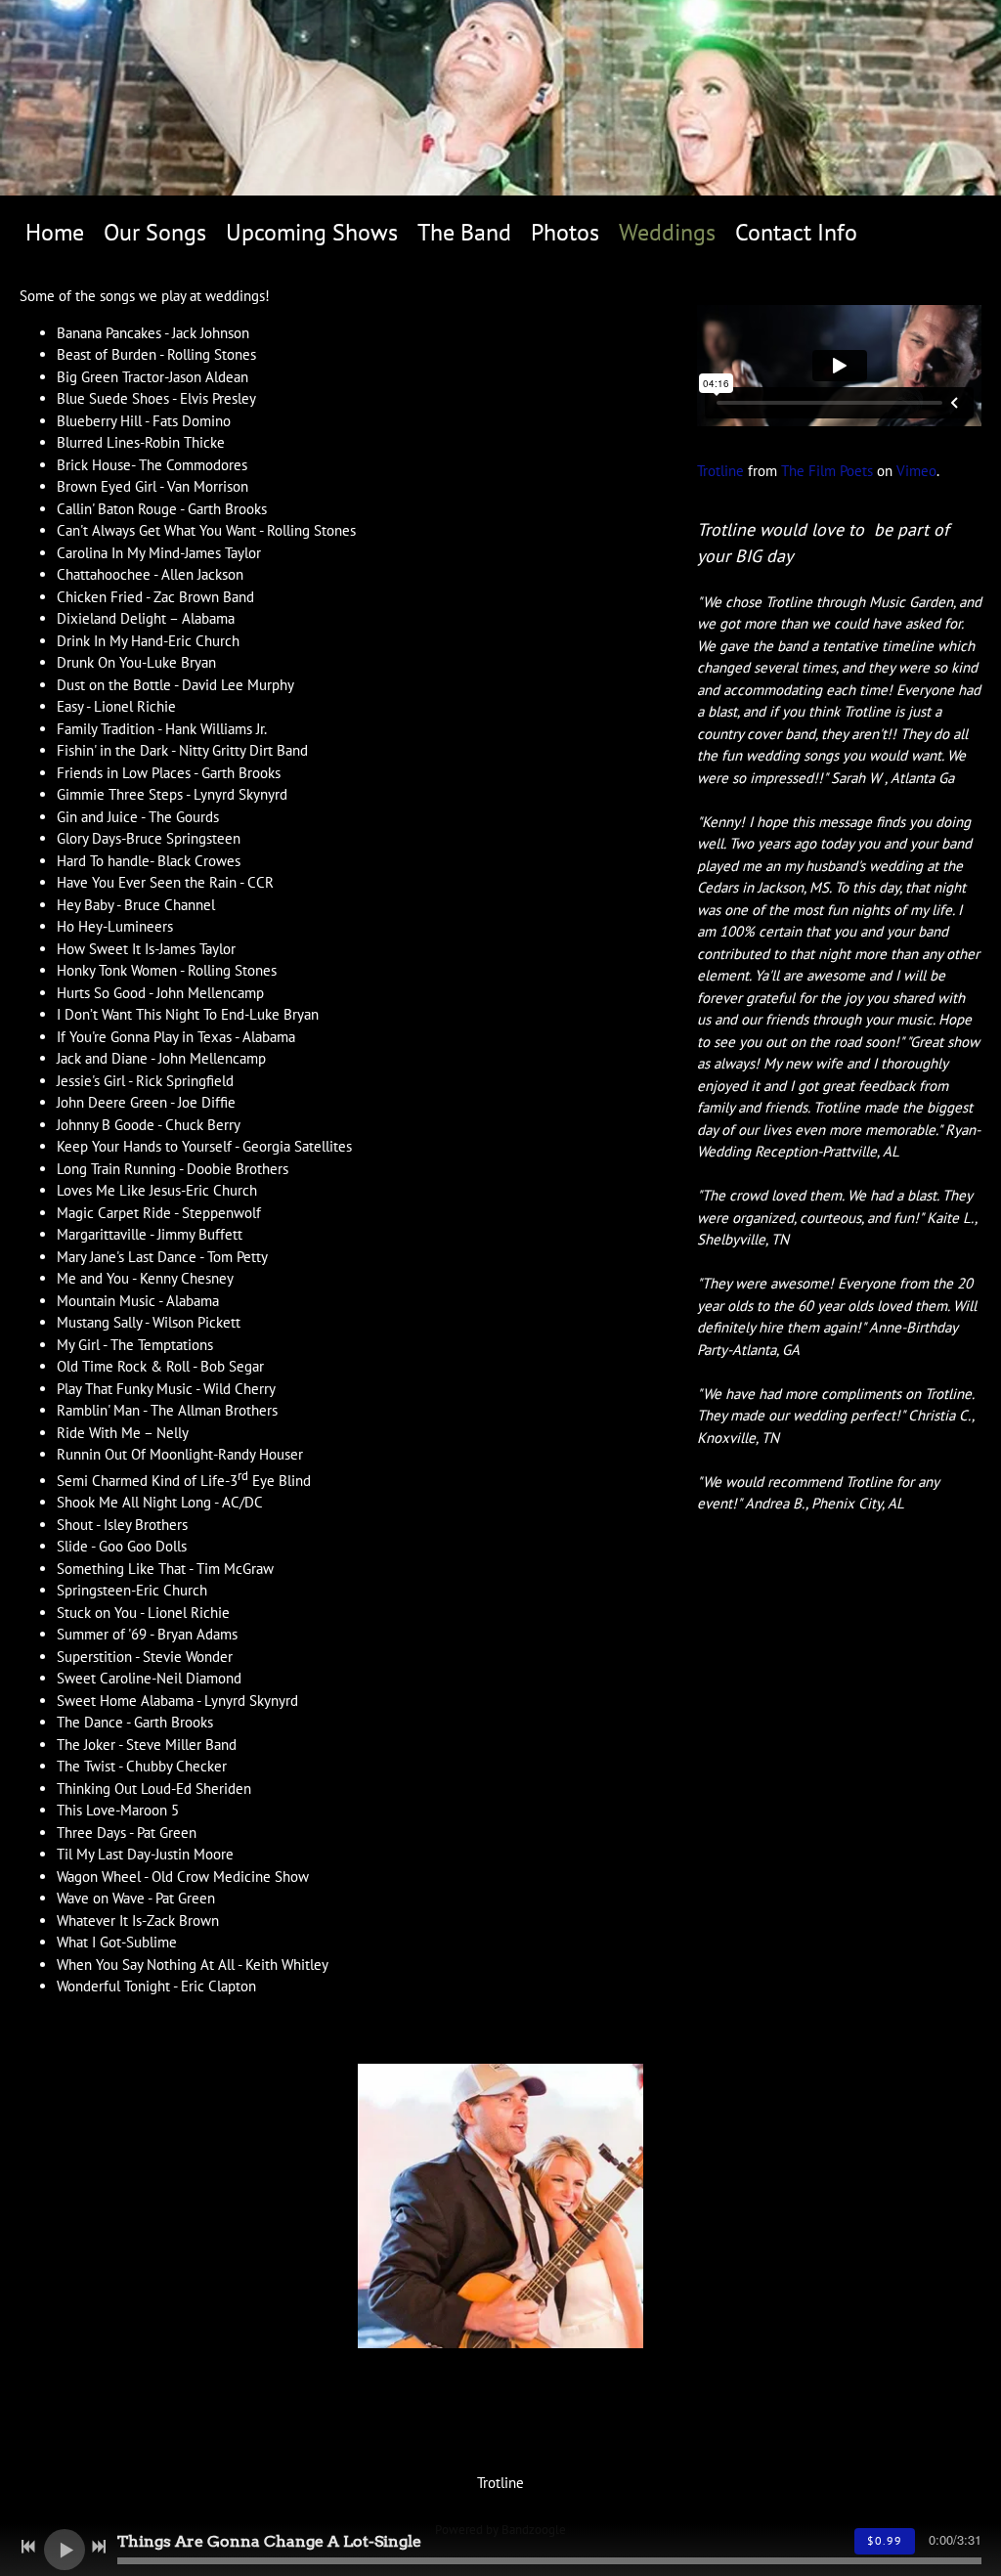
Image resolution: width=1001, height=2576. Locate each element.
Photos (565, 232)
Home (55, 232)
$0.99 (885, 2540)
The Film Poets (827, 471)
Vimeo (916, 471)
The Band (464, 232)
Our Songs (155, 232)
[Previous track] (28, 2547)
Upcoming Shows (312, 232)
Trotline (720, 471)
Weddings (667, 232)
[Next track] (99, 2547)
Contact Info (796, 232)
